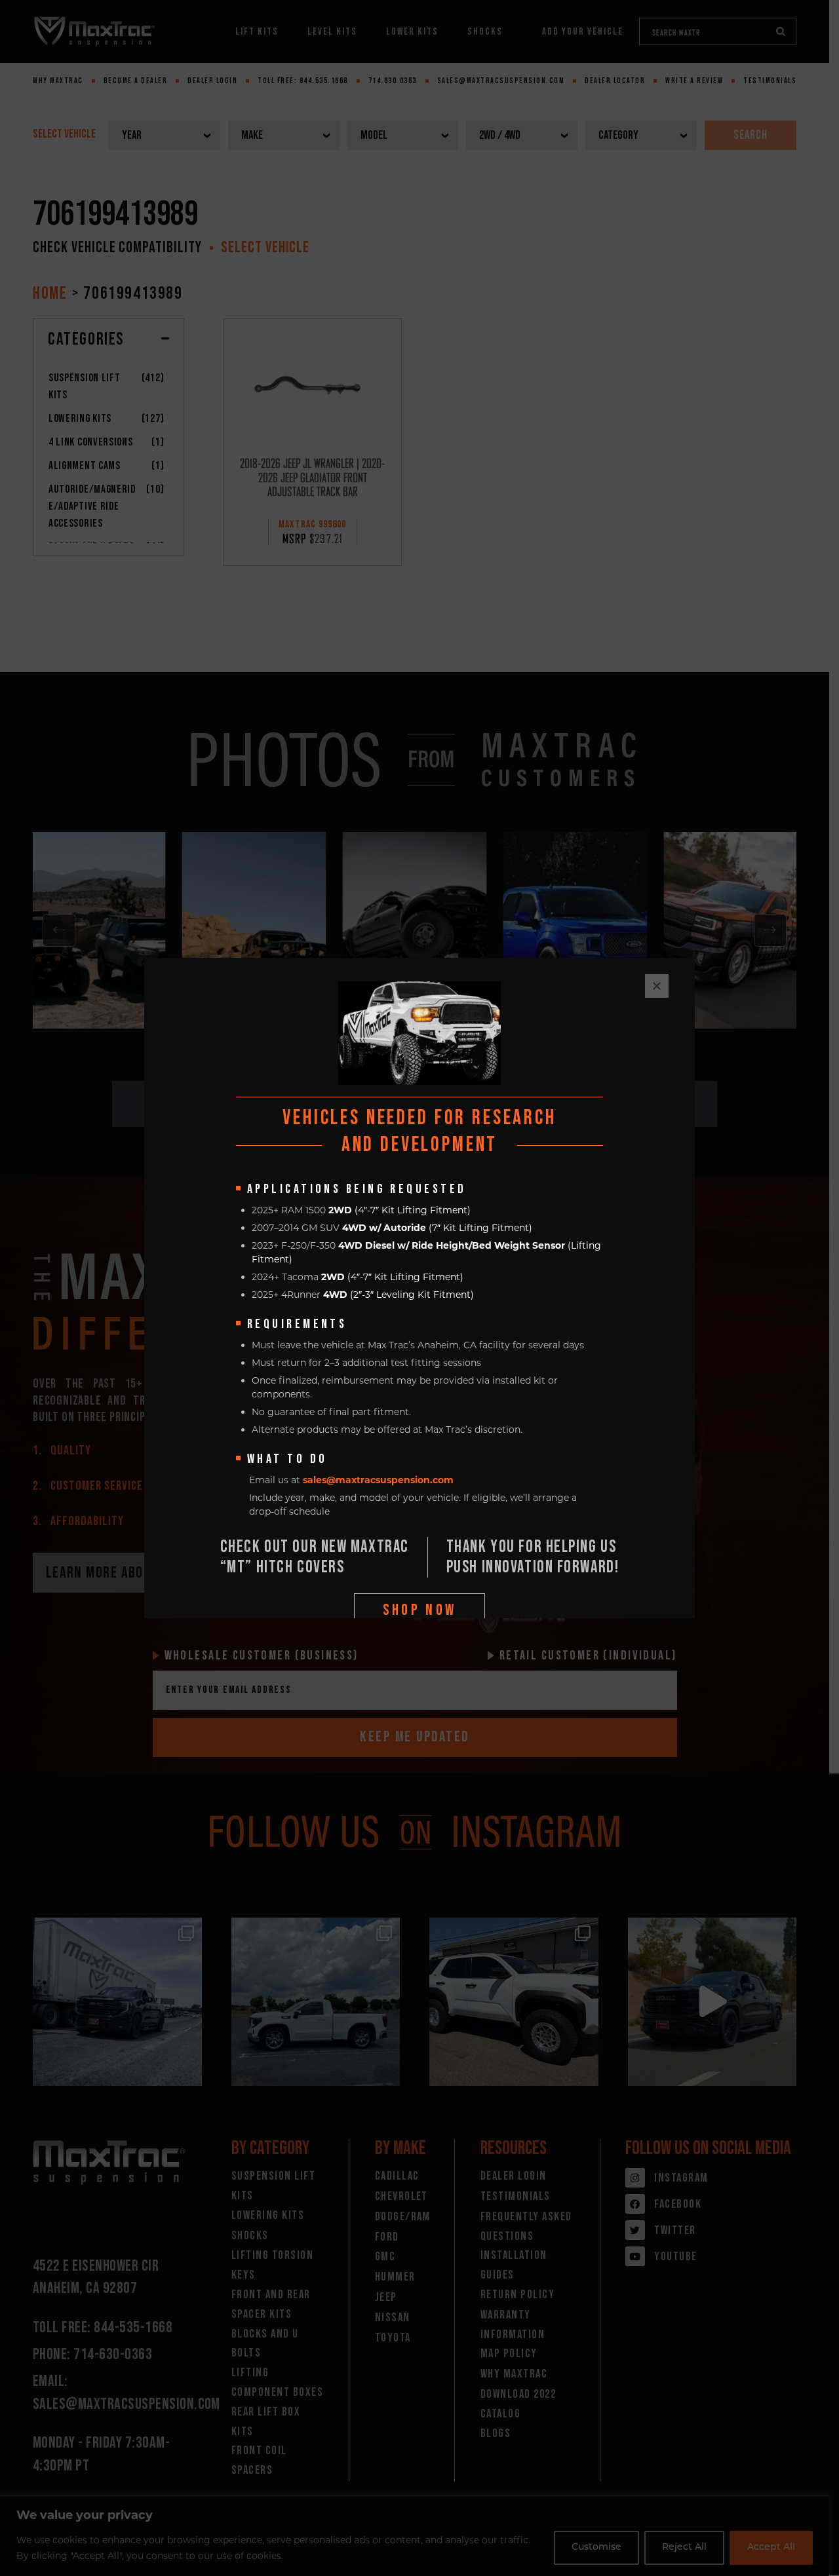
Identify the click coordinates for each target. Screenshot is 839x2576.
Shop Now (420, 1610)
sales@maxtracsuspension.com (378, 1480)
